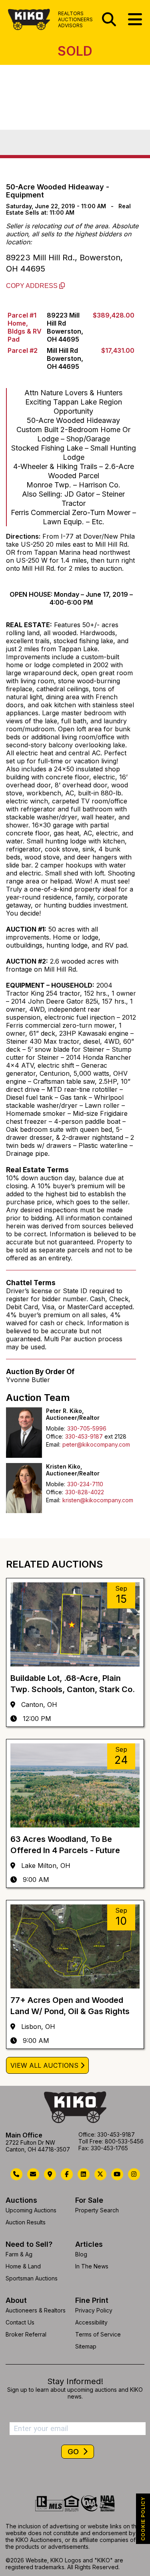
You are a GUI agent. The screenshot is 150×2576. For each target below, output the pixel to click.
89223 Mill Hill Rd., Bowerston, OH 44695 (64, 263)
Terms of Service (98, 2334)
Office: (55, 1436)
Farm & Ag (19, 2254)
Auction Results (26, 2222)
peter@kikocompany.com (96, 1444)
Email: (53, 1444)
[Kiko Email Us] (33, 2174)
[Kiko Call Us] (16, 2174)
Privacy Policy (94, 2310)
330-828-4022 (85, 1492)
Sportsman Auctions (32, 2278)
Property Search (97, 2210)
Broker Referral (26, 2334)
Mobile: (56, 1428)
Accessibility (91, 2322)
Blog (81, 2254)
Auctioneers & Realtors (36, 2310)
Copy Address (33, 286)
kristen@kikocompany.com (98, 1500)
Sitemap (86, 2346)
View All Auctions (44, 2065)
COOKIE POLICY (143, 2519)
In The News (92, 2266)
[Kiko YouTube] (117, 2174)
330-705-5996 (87, 1428)
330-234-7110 (85, 1484)
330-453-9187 (84, 1436)
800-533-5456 (124, 2141)
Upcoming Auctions (31, 2210)
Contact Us (20, 2322)
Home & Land (23, 2266)
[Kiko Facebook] (67, 2174)
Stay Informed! (75, 2381)
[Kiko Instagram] (134, 2174)
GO (74, 2452)
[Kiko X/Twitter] (100, 2174)
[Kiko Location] (50, 2174)
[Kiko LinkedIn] (84, 2174)
